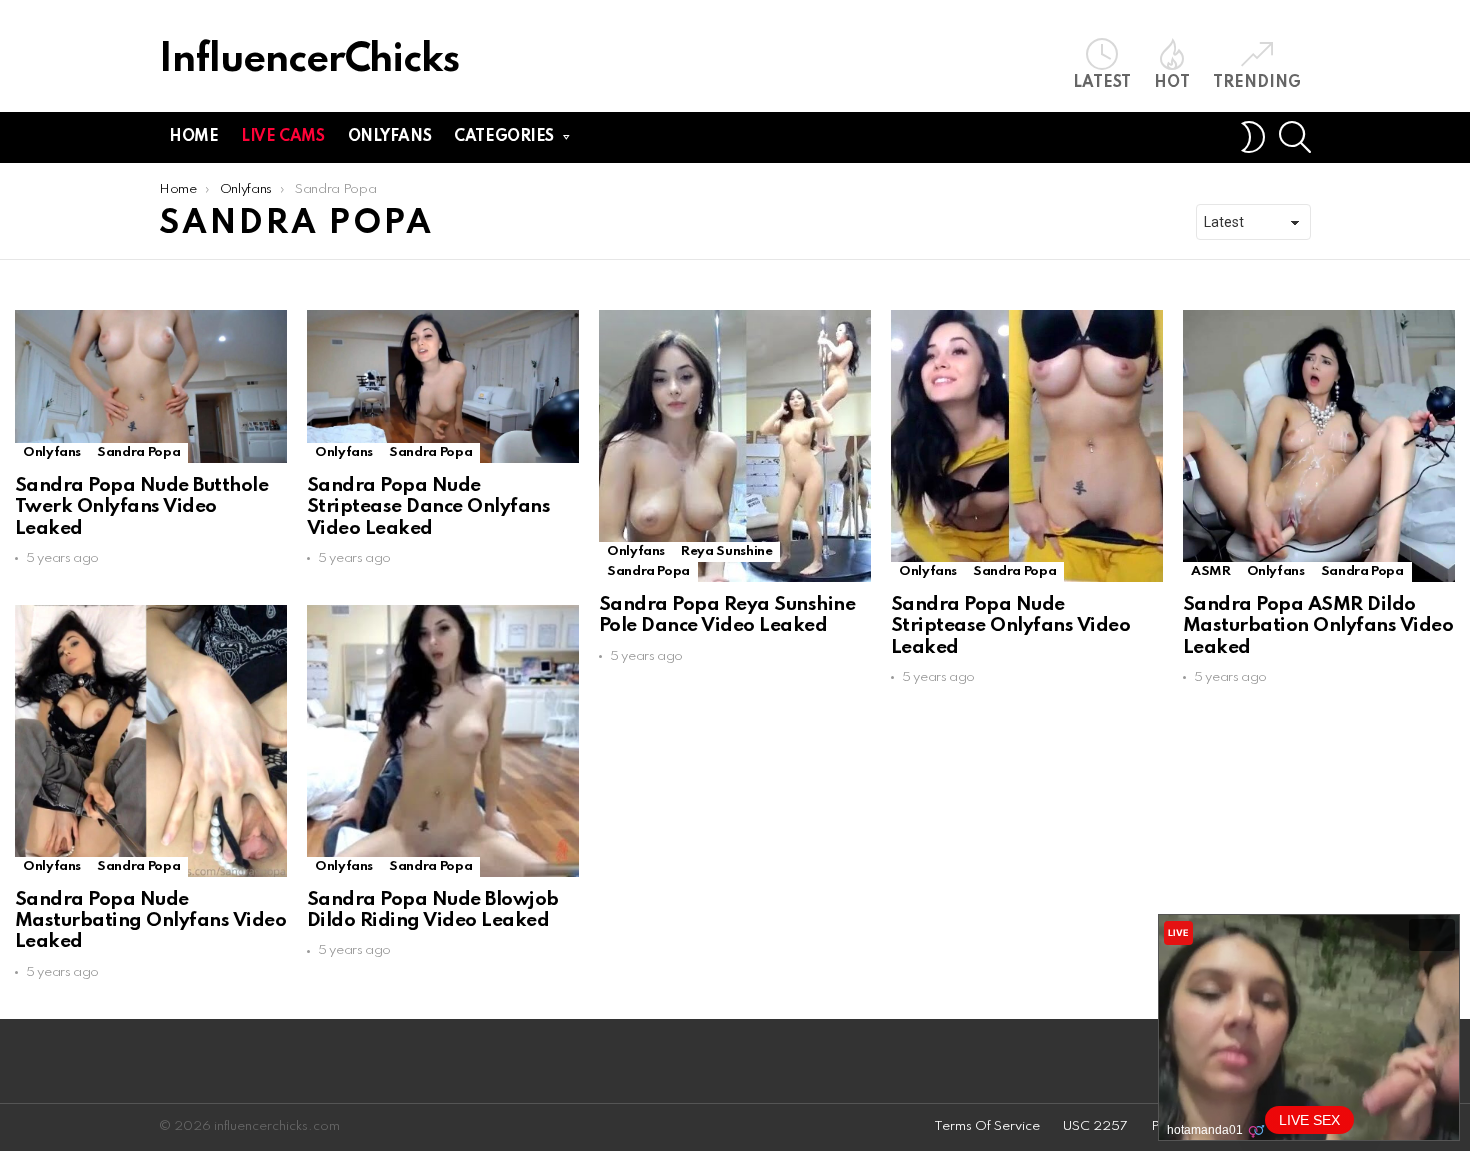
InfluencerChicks (309, 60)
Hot (1172, 83)
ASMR (1211, 571)
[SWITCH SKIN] (1253, 137)
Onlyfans (390, 137)
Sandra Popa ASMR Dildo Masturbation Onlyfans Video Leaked (1318, 626)
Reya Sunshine (726, 551)
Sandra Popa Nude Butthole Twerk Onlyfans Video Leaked (141, 507)
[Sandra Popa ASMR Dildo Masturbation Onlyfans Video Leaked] (1319, 446)
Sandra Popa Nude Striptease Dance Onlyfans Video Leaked (428, 507)
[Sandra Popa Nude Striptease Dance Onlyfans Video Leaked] (443, 386)
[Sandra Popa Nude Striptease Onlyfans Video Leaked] (1027, 446)
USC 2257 (1095, 1126)
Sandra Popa (138, 452)
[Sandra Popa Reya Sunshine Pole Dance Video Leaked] (735, 446)
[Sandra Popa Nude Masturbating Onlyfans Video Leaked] (151, 741)
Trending (1257, 83)
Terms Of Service (987, 1126)
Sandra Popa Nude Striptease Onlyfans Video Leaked (1010, 626)
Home (193, 137)
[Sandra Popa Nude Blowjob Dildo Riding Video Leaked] (443, 741)
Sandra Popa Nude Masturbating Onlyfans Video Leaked (150, 921)
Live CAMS (282, 137)
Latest (1102, 83)
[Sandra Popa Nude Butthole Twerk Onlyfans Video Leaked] (151, 386)
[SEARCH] (1295, 137)
